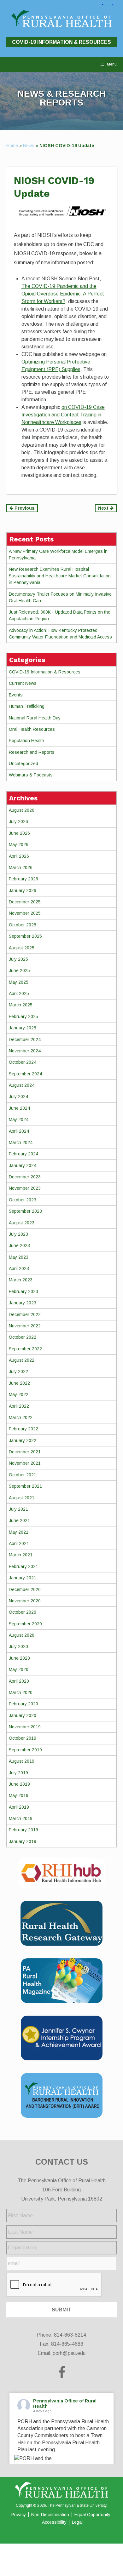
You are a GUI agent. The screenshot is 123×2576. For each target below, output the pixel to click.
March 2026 (21, 867)
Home (12, 146)
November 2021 (25, 1463)
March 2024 (21, 1142)
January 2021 (23, 1578)
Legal (77, 2522)
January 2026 (23, 890)
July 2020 (18, 1646)
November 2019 (25, 1727)
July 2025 (18, 959)
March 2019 (21, 1818)
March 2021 (21, 1555)
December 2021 (25, 1452)
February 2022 (23, 1429)
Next (104, 508)
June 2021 (19, 1520)
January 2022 (23, 1440)
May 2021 (19, 1532)
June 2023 (19, 1245)
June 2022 (19, 1383)
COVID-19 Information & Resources (61, 42)
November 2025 (25, 913)
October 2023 (23, 1200)
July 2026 (18, 821)
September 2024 (25, 1074)
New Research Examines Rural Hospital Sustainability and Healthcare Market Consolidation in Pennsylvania (60, 576)
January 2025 (23, 1028)
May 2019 (19, 1795)
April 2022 (19, 1406)
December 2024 (25, 1039)
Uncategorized (23, 764)
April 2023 (19, 1268)
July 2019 (18, 1773)
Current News (23, 683)
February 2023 (23, 1291)
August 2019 (22, 1761)
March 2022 (21, 1417)
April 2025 (19, 993)
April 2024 (19, 1131)
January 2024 (23, 1165)
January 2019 (23, 1841)
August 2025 (22, 948)
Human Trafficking (27, 706)
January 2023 (23, 1303)
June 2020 (19, 1658)
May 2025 (19, 982)
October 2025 (23, 925)
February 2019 (23, 1830)
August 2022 (22, 1360)
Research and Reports (32, 752)
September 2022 (25, 1349)
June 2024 (19, 1108)
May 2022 (19, 1394)
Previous (24, 508)
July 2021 (18, 1509)
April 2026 (19, 856)
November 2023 (25, 1188)
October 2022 (23, 1337)
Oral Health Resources (32, 729)
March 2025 (21, 1005)
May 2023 (19, 1257)
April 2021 (19, 1543)
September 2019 (25, 1750)
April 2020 (19, 1681)
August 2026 (22, 810)
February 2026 (23, 879)
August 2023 (22, 1223)
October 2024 (23, 1062)
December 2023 (25, 1177)
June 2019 (19, 1784)
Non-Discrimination (50, 2515)
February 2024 (23, 1154)
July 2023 (18, 1234)
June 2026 (19, 833)
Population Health (26, 741)
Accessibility (54, 2522)
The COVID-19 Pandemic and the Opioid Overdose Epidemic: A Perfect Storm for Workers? (63, 294)
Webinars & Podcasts (31, 775)
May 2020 (19, 1669)
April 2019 (19, 1807)
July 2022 (18, 1371)
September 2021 (25, 1486)
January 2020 (23, 1715)
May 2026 (19, 844)
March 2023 (21, 1280)
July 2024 (18, 1096)
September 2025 (25, 936)
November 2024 (25, 1051)
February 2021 (23, 1566)
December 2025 (25, 902)
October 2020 (23, 1612)
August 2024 (22, 1085)
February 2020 (23, 1704)
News (29, 146)
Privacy (19, 2515)
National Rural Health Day (35, 718)
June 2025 (19, 970)
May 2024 (19, 1119)
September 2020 (25, 1624)
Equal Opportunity (92, 2515)
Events (16, 695)
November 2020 (25, 1601)
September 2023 (25, 1211)
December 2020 (25, 1589)
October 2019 (23, 1738)
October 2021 (23, 1475)
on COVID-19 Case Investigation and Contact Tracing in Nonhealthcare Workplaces (63, 415)
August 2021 (22, 1498)
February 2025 (23, 1016)
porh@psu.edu (69, 2353)
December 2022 (25, 1314)
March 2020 (21, 1692)
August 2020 (22, 1635)
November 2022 (25, 1326)
